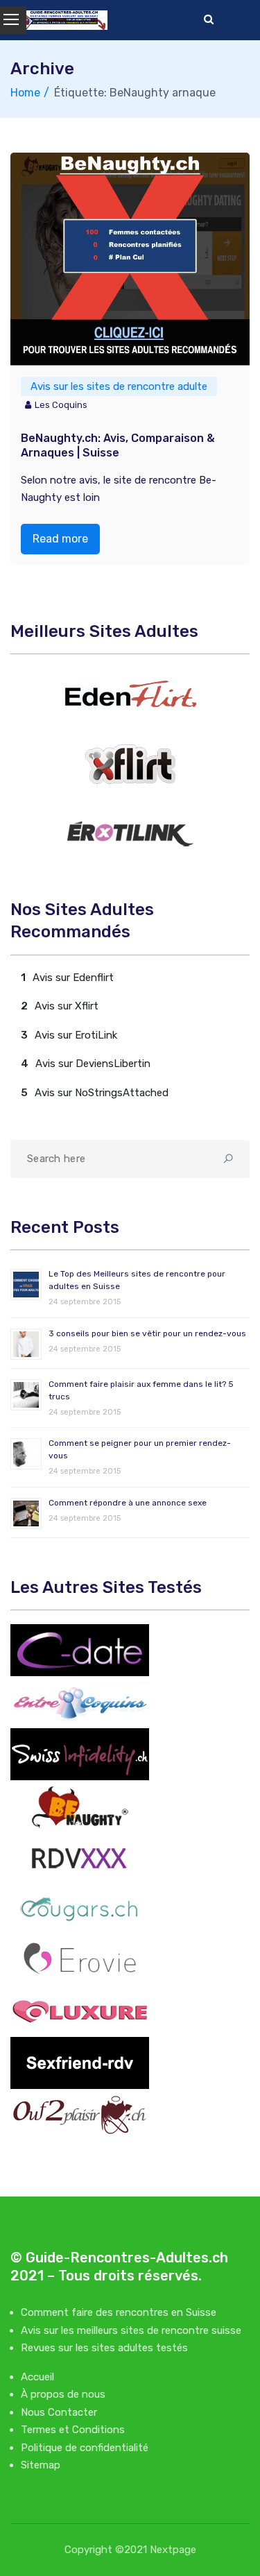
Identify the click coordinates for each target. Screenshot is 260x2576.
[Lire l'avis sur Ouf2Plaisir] (80, 2114)
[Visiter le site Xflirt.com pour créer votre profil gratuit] (130, 764)
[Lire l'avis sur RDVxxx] (80, 1857)
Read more (60, 539)
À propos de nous (63, 2394)
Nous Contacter (59, 2412)
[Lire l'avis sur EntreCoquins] (80, 1701)
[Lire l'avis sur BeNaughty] (80, 1805)
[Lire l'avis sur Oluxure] (80, 2010)
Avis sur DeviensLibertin (93, 1064)
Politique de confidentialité (85, 2448)
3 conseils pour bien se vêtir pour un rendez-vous (147, 1333)
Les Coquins (61, 405)
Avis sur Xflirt (67, 1006)
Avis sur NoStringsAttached (102, 1093)
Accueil (37, 2377)
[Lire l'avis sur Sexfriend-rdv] (80, 2062)
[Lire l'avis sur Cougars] (80, 1908)
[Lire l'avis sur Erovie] (80, 1958)
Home (25, 93)
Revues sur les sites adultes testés (104, 2348)
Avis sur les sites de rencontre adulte (119, 386)
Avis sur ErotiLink (76, 1035)
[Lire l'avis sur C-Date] (80, 1649)
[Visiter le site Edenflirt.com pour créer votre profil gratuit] (130, 694)
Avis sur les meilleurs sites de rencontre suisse (131, 2330)
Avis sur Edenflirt (73, 978)
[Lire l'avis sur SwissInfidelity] (80, 1753)
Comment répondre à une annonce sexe (128, 1503)
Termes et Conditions (73, 2430)
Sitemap (41, 2465)
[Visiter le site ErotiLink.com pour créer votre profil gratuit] (130, 834)
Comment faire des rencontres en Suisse (119, 2312)
